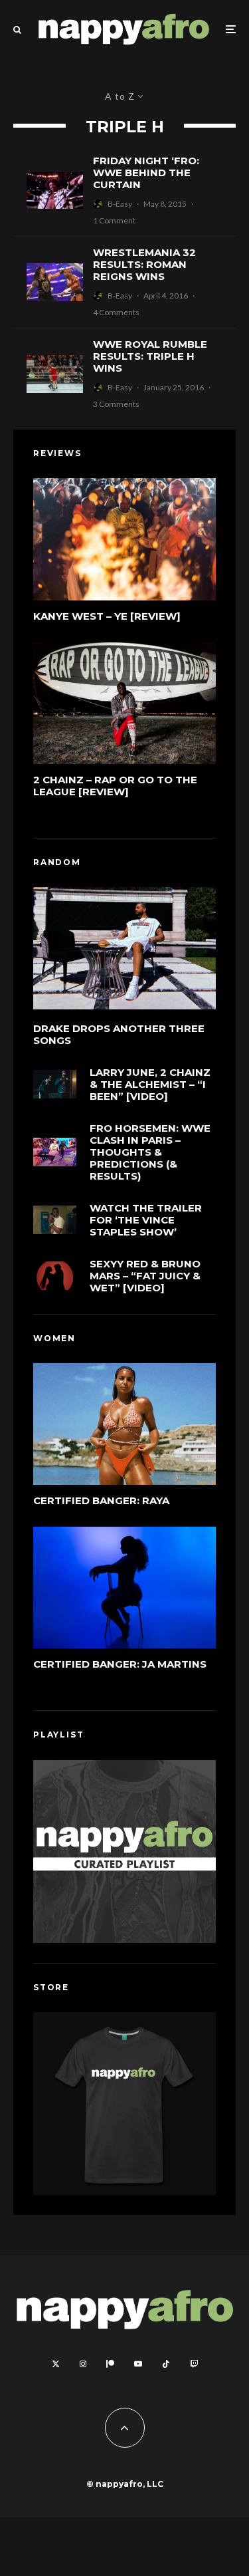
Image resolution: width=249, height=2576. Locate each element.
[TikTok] (166, 2364)
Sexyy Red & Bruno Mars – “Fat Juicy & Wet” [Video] (145, 1276)
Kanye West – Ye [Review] (107, 616)
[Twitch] (194, 2364)
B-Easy (120, 204)
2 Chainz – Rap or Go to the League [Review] (115, 786)
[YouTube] (138, 2364)
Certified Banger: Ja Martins (120, 1664)
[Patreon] (110, 2364)
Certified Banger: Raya (101, 1501)
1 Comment (114, 220)
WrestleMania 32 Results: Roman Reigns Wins (144, 265)
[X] (56, 2364)
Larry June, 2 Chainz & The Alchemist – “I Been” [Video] (150, 1085)
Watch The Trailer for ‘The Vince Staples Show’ (146, 1220)
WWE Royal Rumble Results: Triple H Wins (150, 356)
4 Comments (116, 312)
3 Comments (116, 404)
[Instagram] (83, 2364)
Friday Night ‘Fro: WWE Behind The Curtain (146, 173)
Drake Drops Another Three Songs (119, 1035)
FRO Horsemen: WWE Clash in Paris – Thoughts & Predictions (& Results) (150, 1152)
